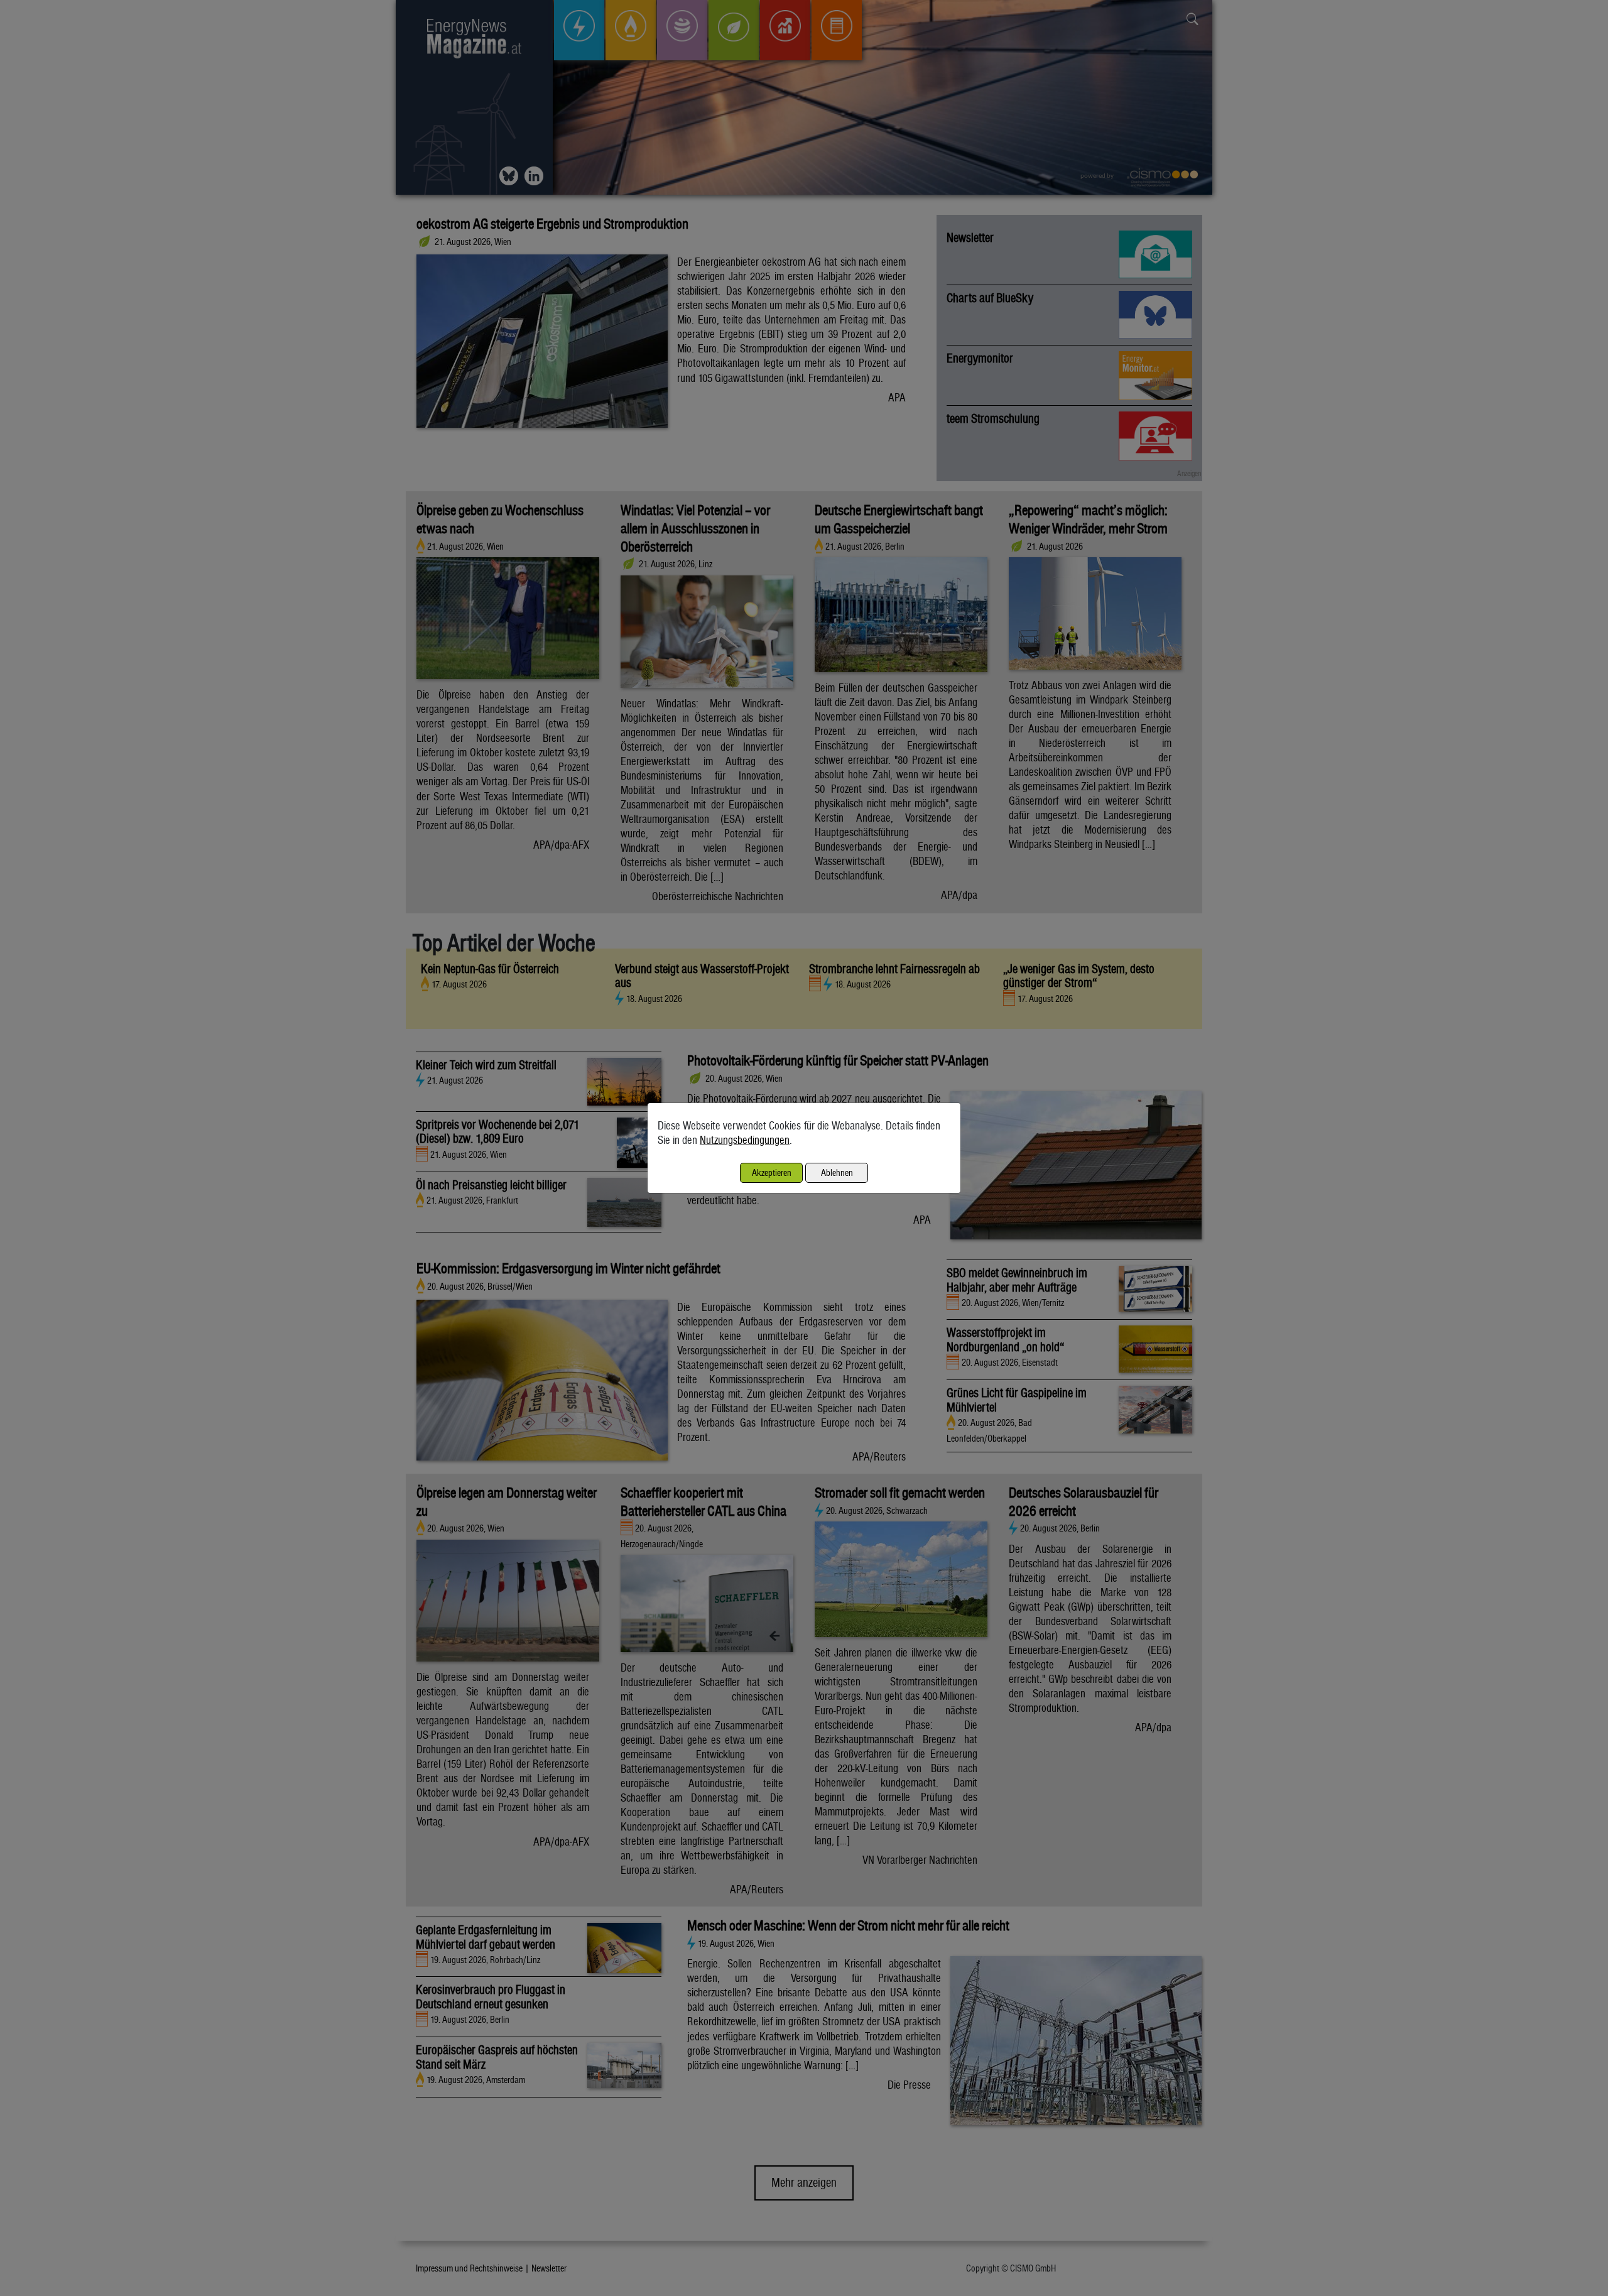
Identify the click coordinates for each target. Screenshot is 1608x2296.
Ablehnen (837, 1172)
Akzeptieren (772, 1172)
